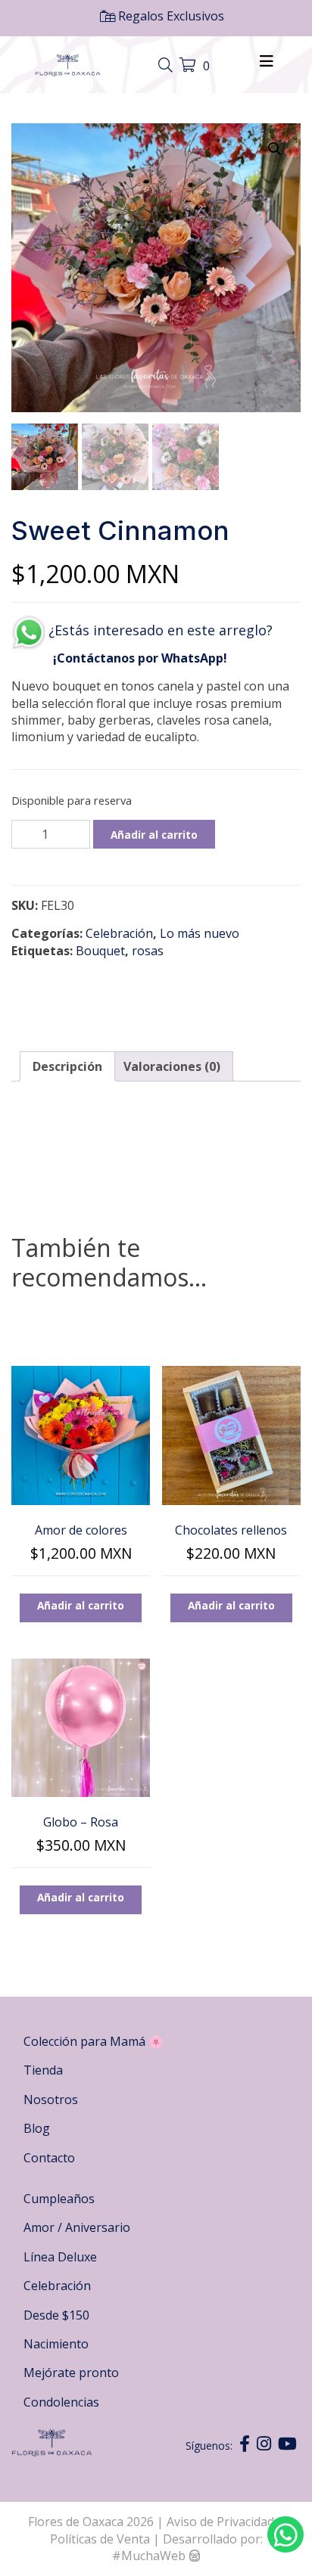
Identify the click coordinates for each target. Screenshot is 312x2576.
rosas (148, 951)
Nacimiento (56, 2344)
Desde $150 (56, 2315)
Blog (37, 2128)
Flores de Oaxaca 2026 (91, 2522)
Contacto (49, 2158)
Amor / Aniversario (77, 2227)
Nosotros (51, 2100)
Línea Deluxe (60, 2257)
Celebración (119, 933)
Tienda (43, 2070)
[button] (275, 149)
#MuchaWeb (149, 2556)
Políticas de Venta (100, 2539)
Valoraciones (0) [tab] (172, 1066)
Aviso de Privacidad (222, 2522)
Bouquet (100, 951)
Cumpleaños (59, 2199)
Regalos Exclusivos (170, 16)
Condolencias (61, 2402)
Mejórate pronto (71, 2373)
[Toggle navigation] (167, 66)
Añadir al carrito (154, 835)
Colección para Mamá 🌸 (94, 2041)
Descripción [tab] (67, 1066)
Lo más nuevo (200, 933)
